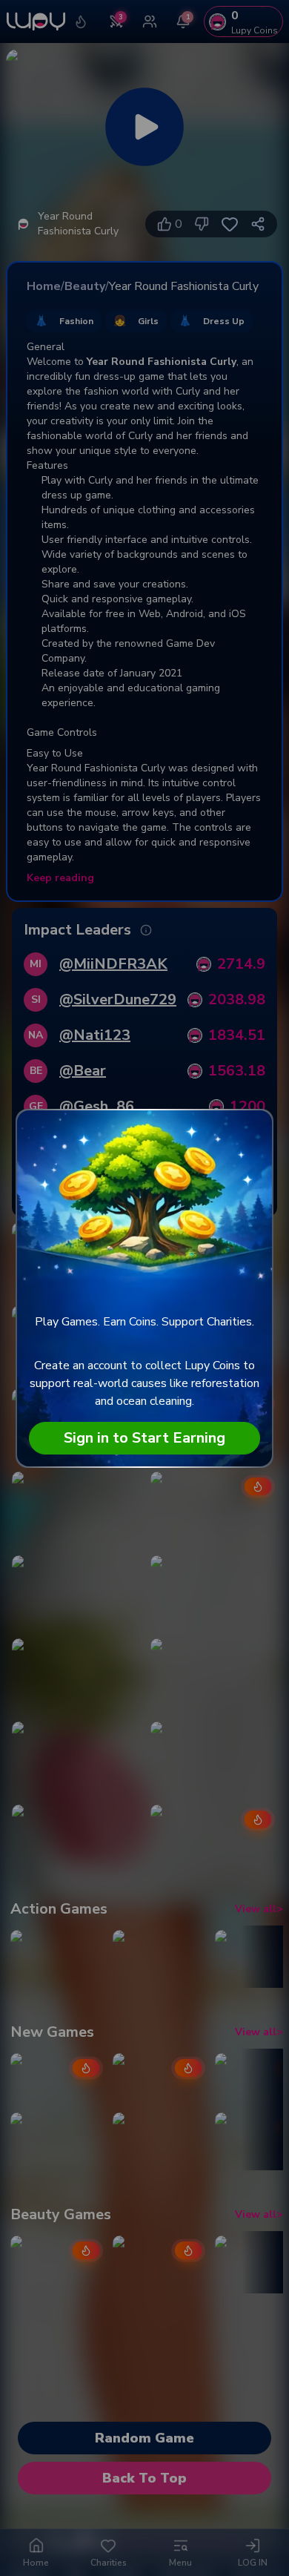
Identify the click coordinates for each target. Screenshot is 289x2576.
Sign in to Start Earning (144, 1438)
